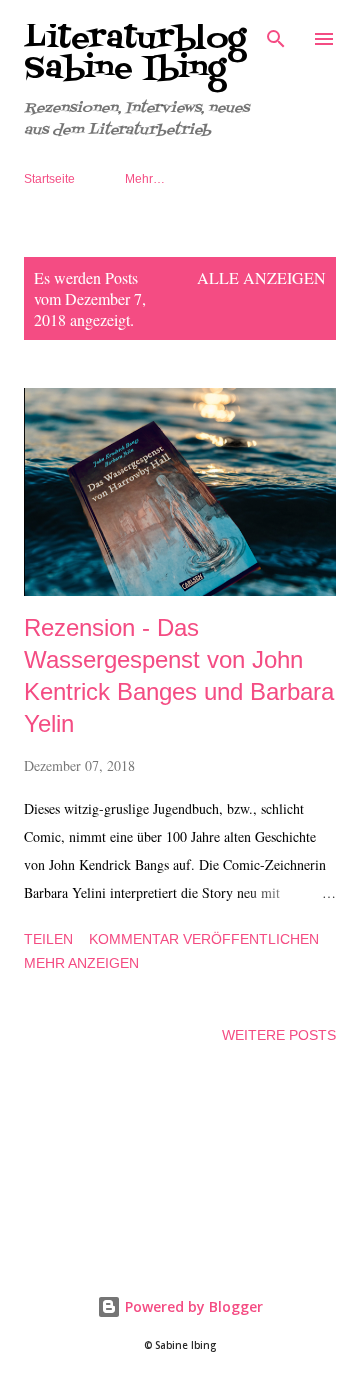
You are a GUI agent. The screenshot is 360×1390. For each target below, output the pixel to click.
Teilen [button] (48, 939)
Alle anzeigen (261, 277)
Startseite (49, 179)
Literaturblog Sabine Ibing (135, 54)
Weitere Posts (279, 1035)
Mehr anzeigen (81, 963)
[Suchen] (276, 36)
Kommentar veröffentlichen (204, 939)
